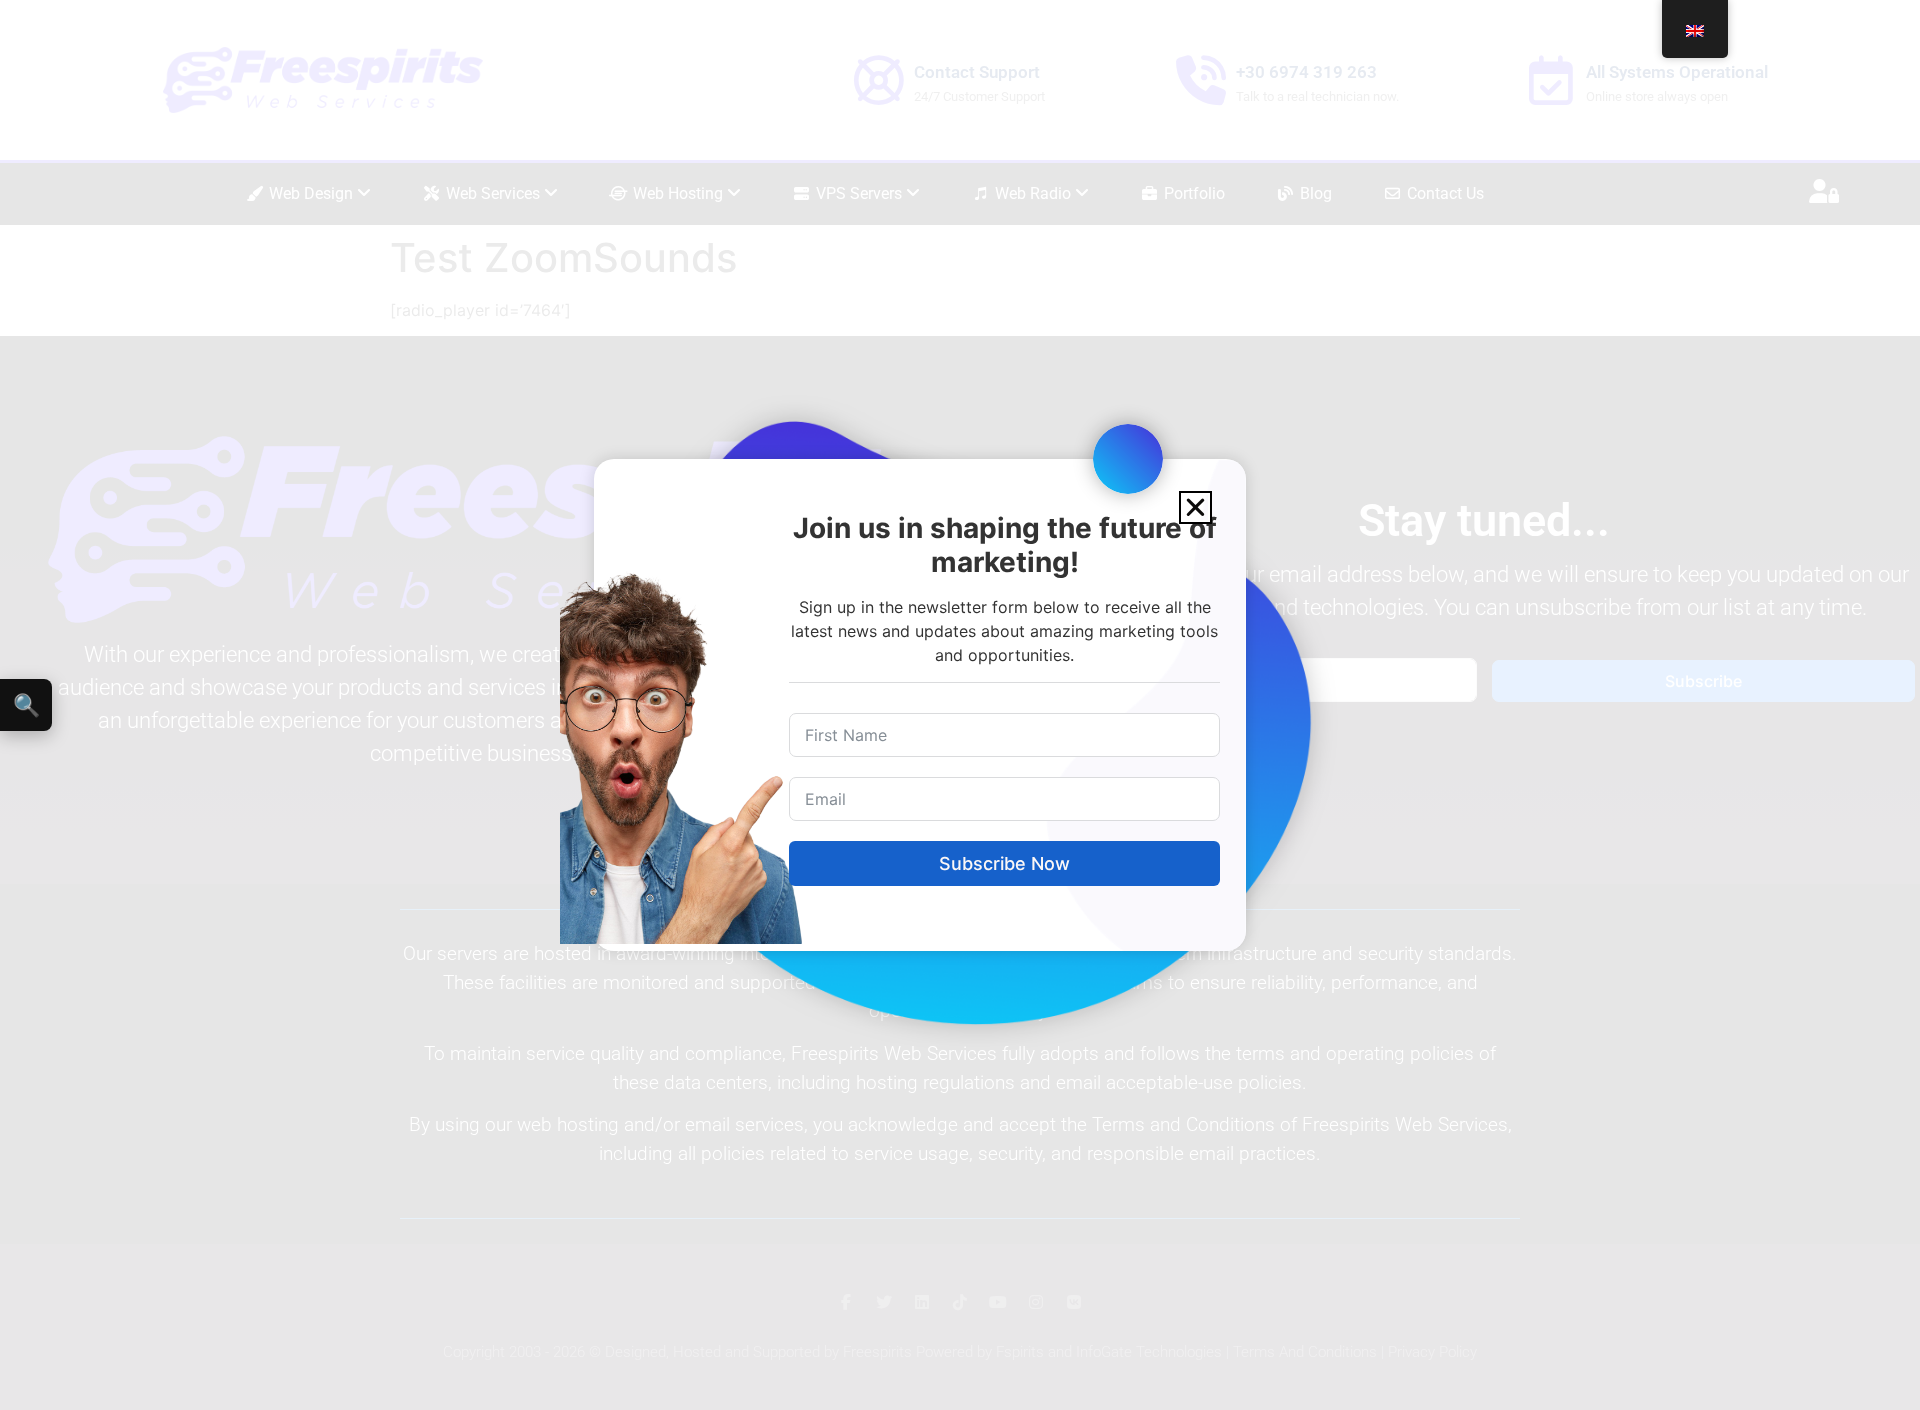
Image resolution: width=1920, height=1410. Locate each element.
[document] (960, 705)
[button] (1195, 507)
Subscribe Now (1004, 863)
